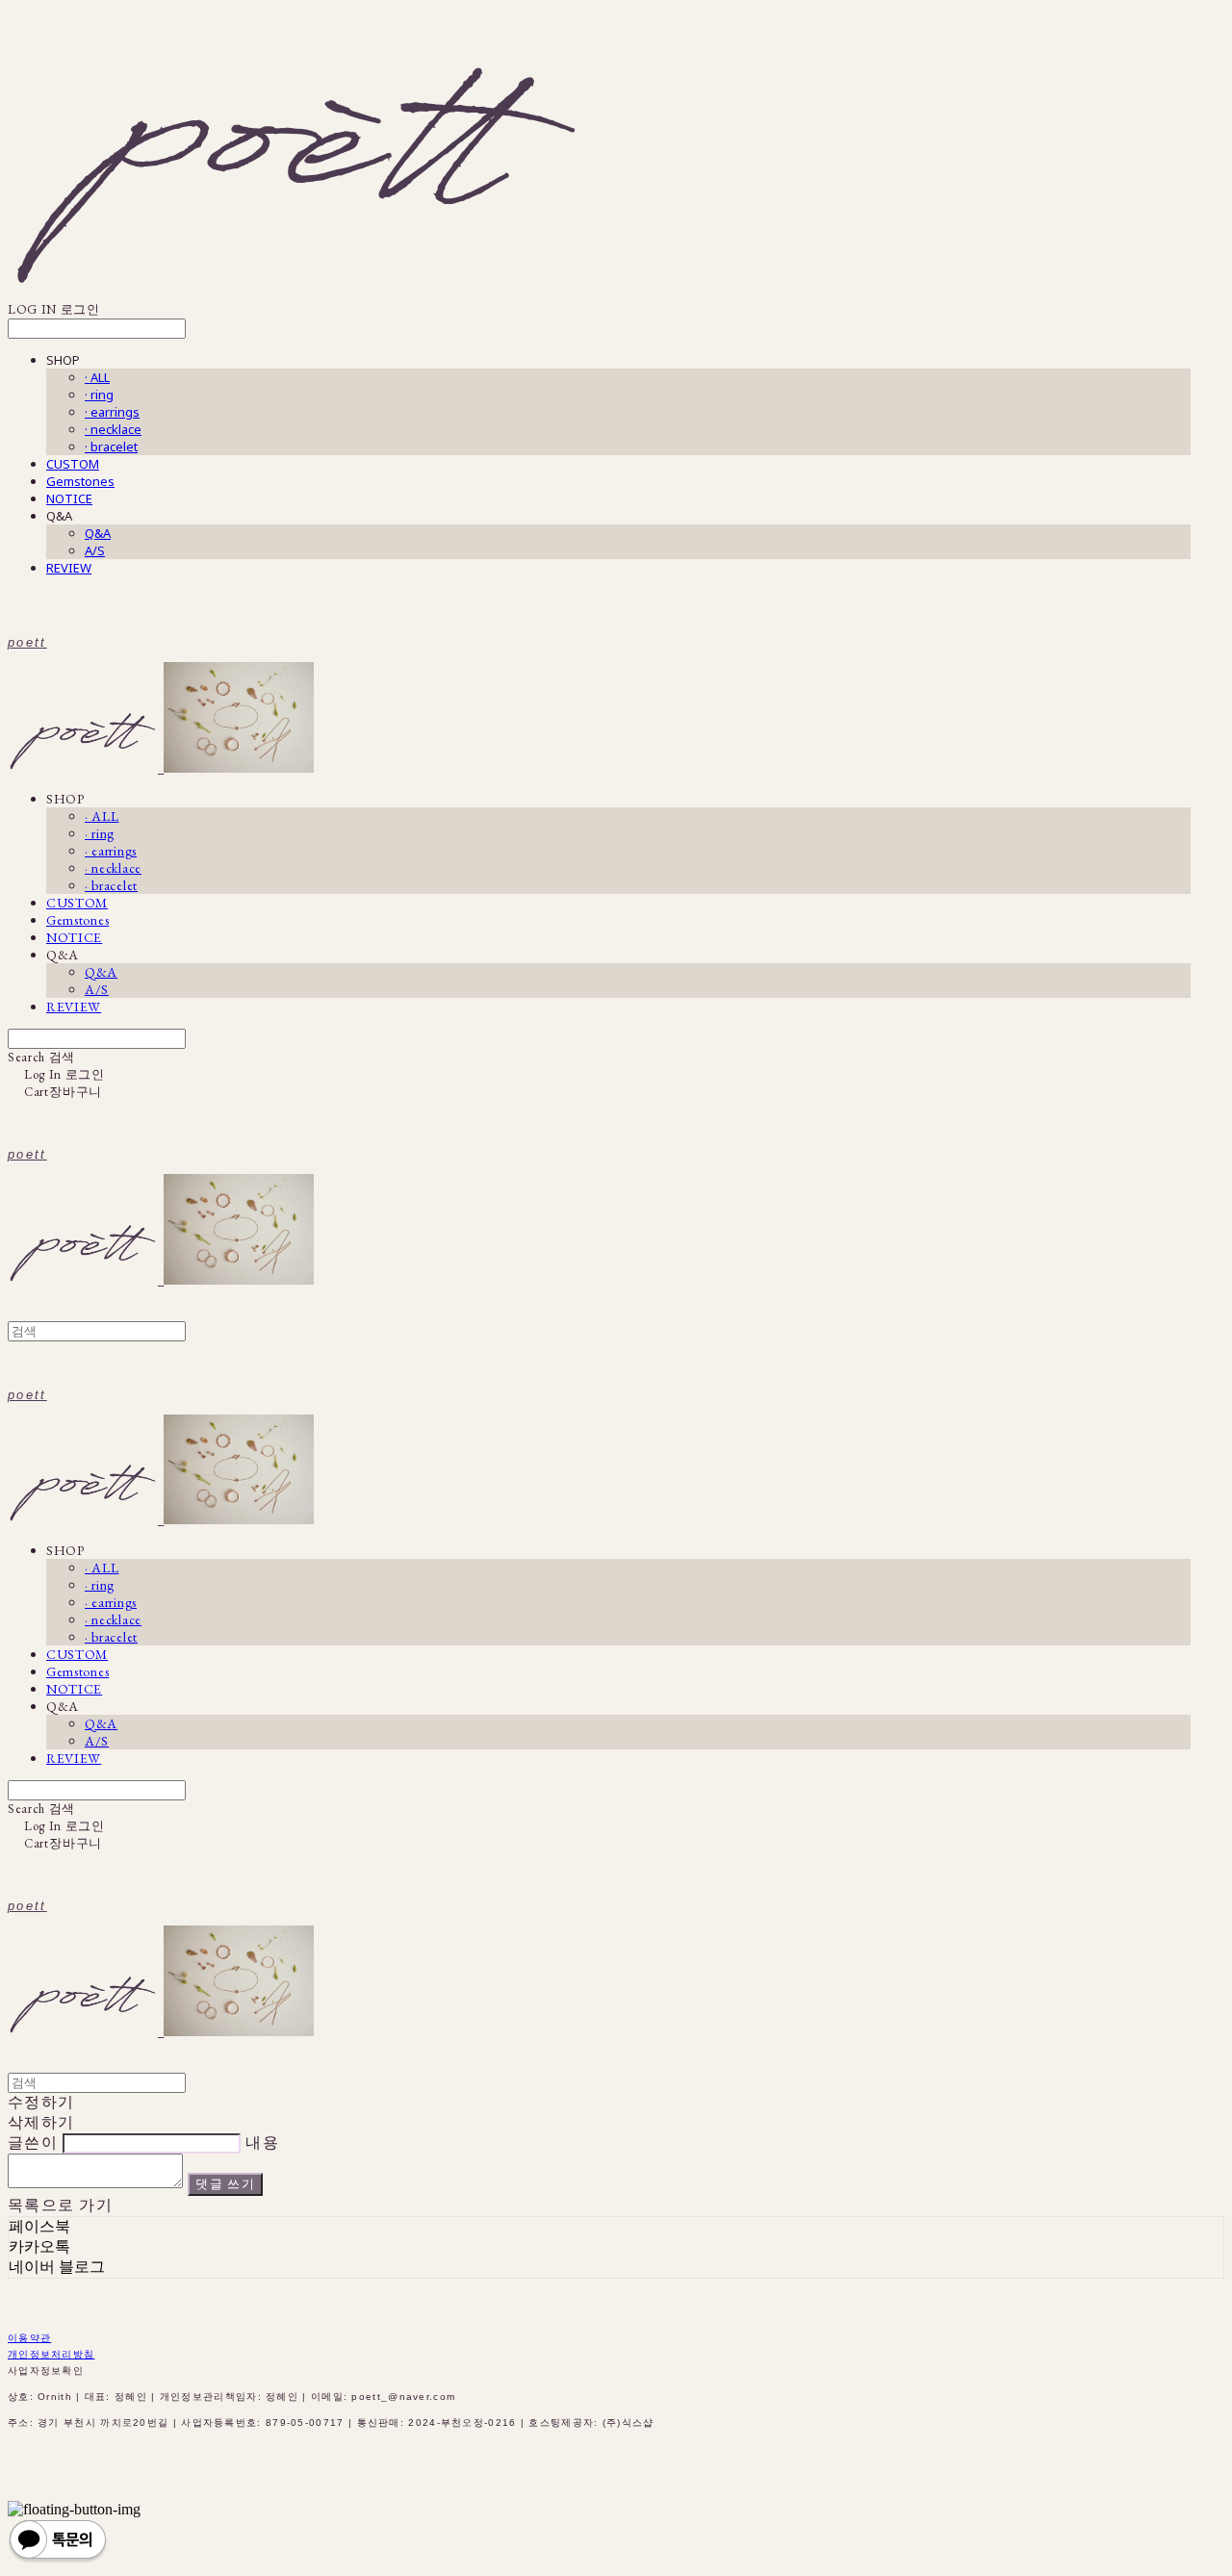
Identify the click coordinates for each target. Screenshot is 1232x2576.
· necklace (113, 429)
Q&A (98, 533)
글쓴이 (33, 2142)
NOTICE (69, 498)
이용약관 (29, 2338)
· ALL (97, 377)
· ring (99, 395)
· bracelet (111, 446)
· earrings (112, 412)
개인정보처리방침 (51, 2354)
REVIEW (69, 568)
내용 (262, 2142)
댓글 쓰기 (225, 2184)
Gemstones (80, 481)
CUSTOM (73, 464)
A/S (95, 550)
